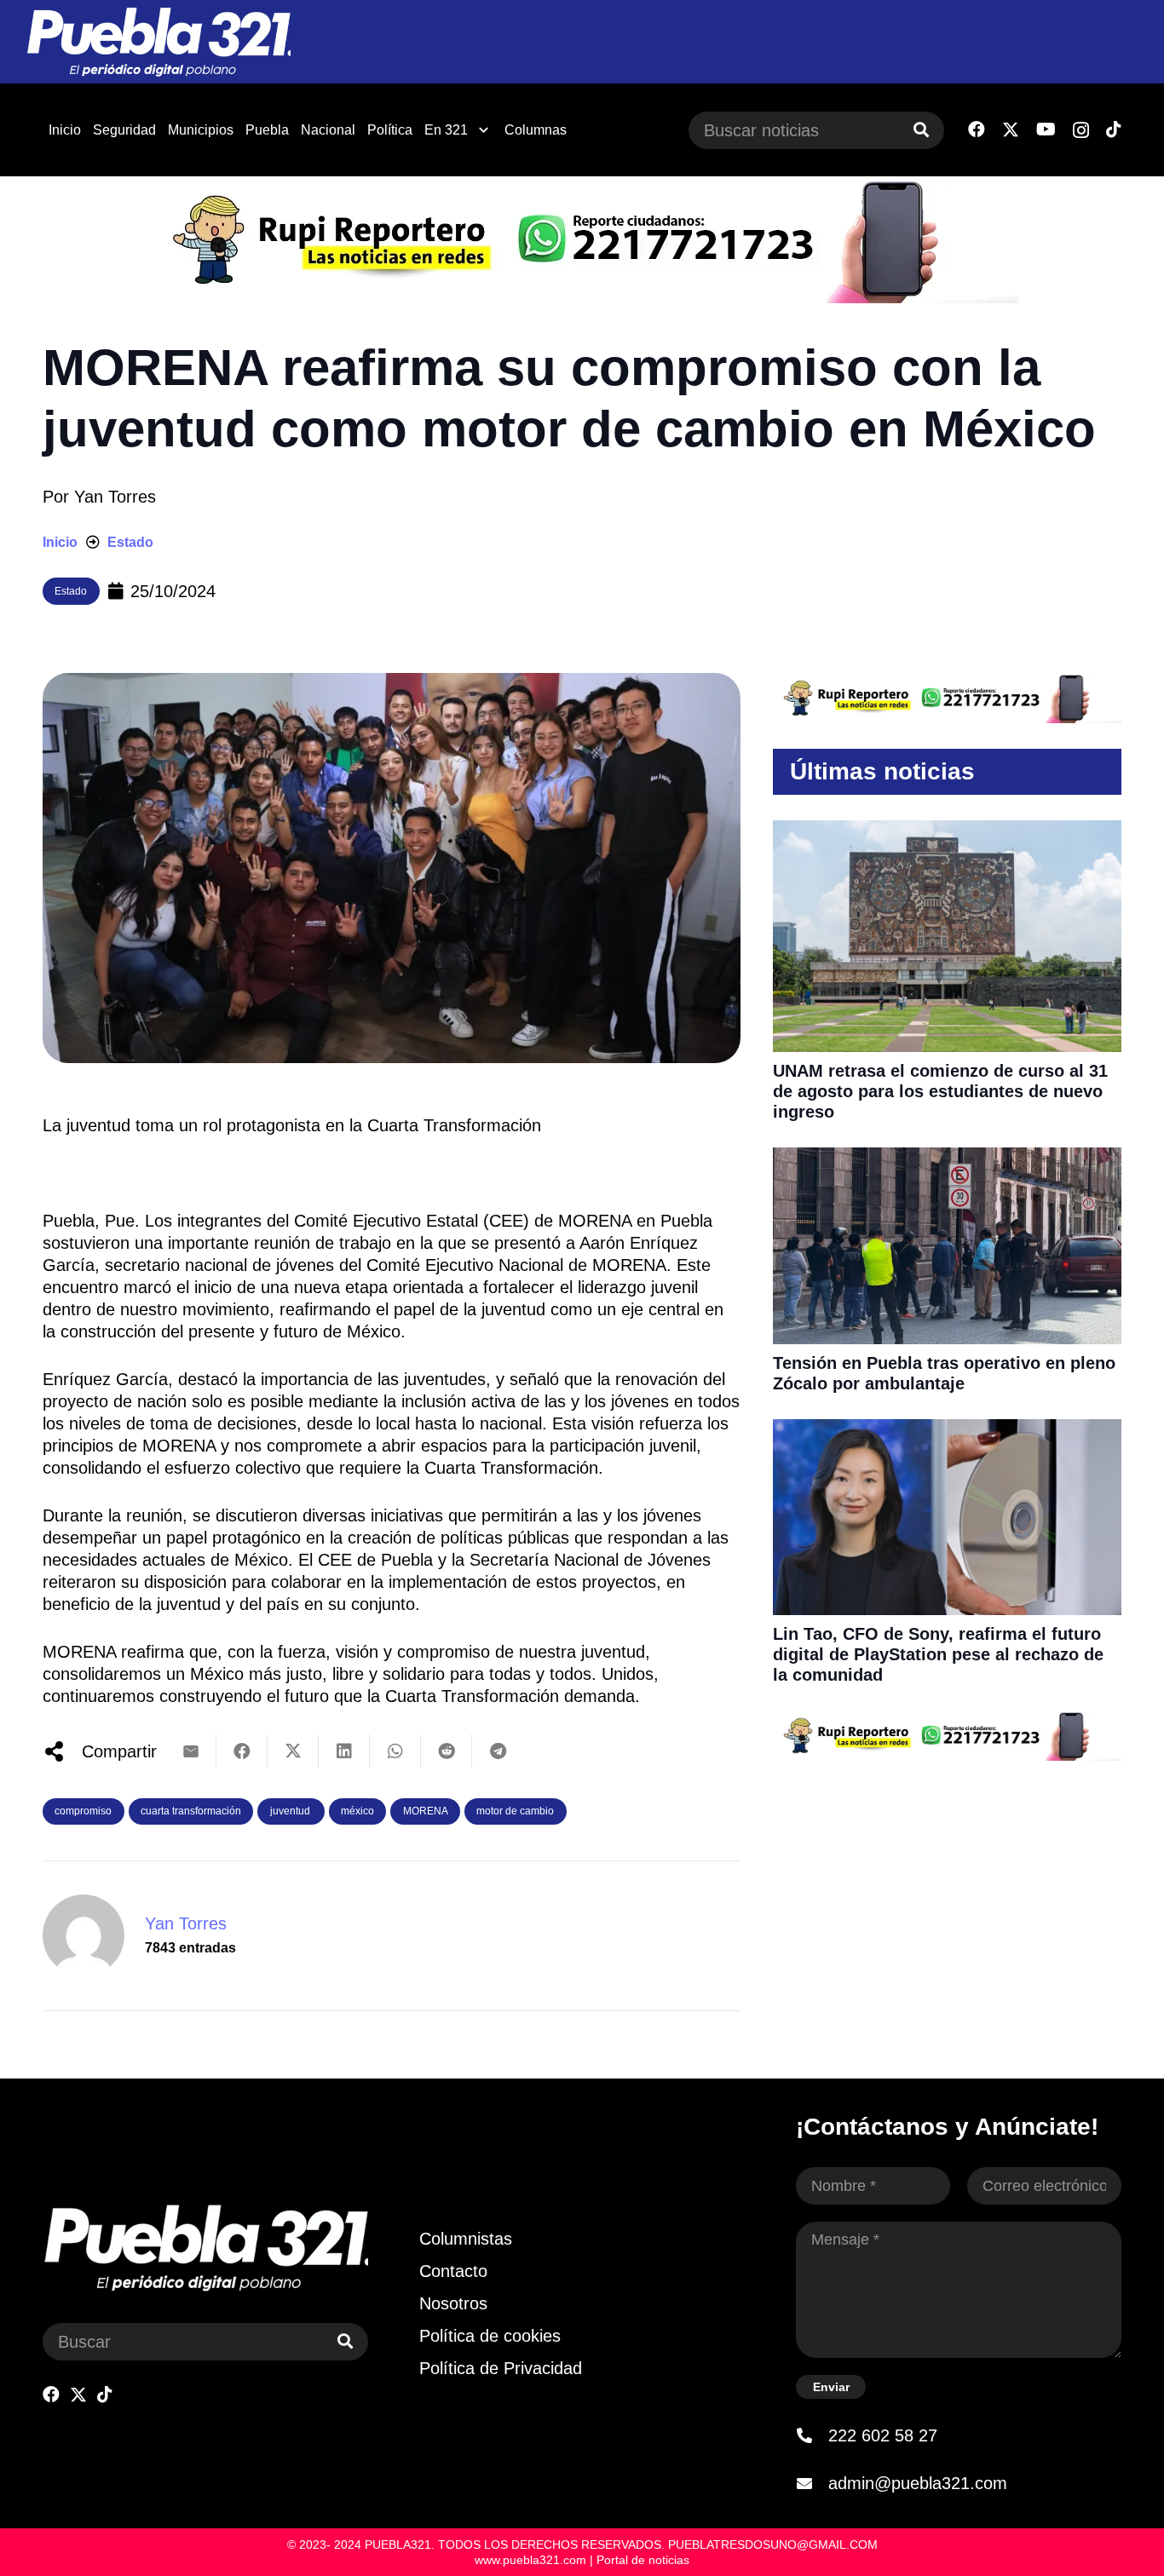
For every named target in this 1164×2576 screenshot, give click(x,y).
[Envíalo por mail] (191, 1751)
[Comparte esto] (242, 1751)
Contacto (453, 2271)
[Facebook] (977, 129)
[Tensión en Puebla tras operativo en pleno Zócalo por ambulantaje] (947, 1159)
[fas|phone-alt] (812, 2435)
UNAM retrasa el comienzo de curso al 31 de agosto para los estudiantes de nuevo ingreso (940, 1091)
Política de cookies (490, 2336)
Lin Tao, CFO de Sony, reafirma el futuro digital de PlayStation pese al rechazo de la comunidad (938, 1654)
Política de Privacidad (501, 2368)
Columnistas (466, 2239)
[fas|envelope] (812, 2483)
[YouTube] (1046, 129)
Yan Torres (115, 497)
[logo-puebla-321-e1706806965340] (158, 42)
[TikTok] (1114, 129)
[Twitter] (1011, 130)
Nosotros (453, 2303)
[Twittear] (293, 1751)
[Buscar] (921, 130)
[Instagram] (1081, 130)
